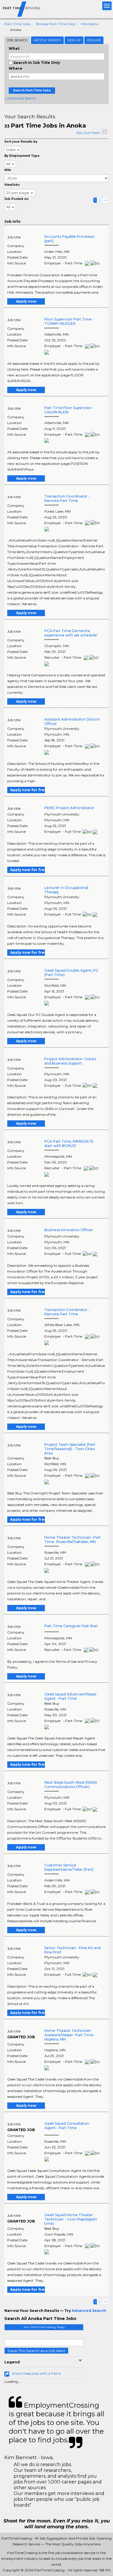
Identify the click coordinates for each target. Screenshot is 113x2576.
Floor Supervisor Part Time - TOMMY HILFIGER (69, 321)
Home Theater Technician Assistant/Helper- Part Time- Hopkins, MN (70, 2035)
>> (105, 200)
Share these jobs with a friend (36, 2373)
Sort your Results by (21, 142)
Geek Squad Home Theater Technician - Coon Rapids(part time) (71, 2219)
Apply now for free (28, 790)
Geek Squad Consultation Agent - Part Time (67, 2126)
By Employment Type (22, 156)
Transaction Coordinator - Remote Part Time (67, 498)
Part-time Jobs (17, 24)
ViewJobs (12, 185)
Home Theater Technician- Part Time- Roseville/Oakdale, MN (73, 1540)
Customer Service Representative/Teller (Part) (69, 1867)
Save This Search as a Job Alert (36, 2351)
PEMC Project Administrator (69, 808)
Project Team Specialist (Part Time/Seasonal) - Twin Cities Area (70, 1449)
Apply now (26, 301)
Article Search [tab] (47, 40)
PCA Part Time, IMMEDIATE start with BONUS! (69, 1144)
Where (16, 68)
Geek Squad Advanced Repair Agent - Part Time (71, 1696)
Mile (8, 170)
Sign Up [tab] (74, 40)
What (14, 48)
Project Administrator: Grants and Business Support (70, 1061)
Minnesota (90, 24)
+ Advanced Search (20, 98)
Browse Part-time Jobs (55, 24)
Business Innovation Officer (69, 1230)
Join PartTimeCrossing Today (44, 2327)
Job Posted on (16, 199)
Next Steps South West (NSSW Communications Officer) (71, 1785)
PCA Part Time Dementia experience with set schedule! (71, 633)
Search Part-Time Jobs (32, 90)
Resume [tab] (94, 40)
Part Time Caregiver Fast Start (71, 1626)
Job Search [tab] (17, 40)
